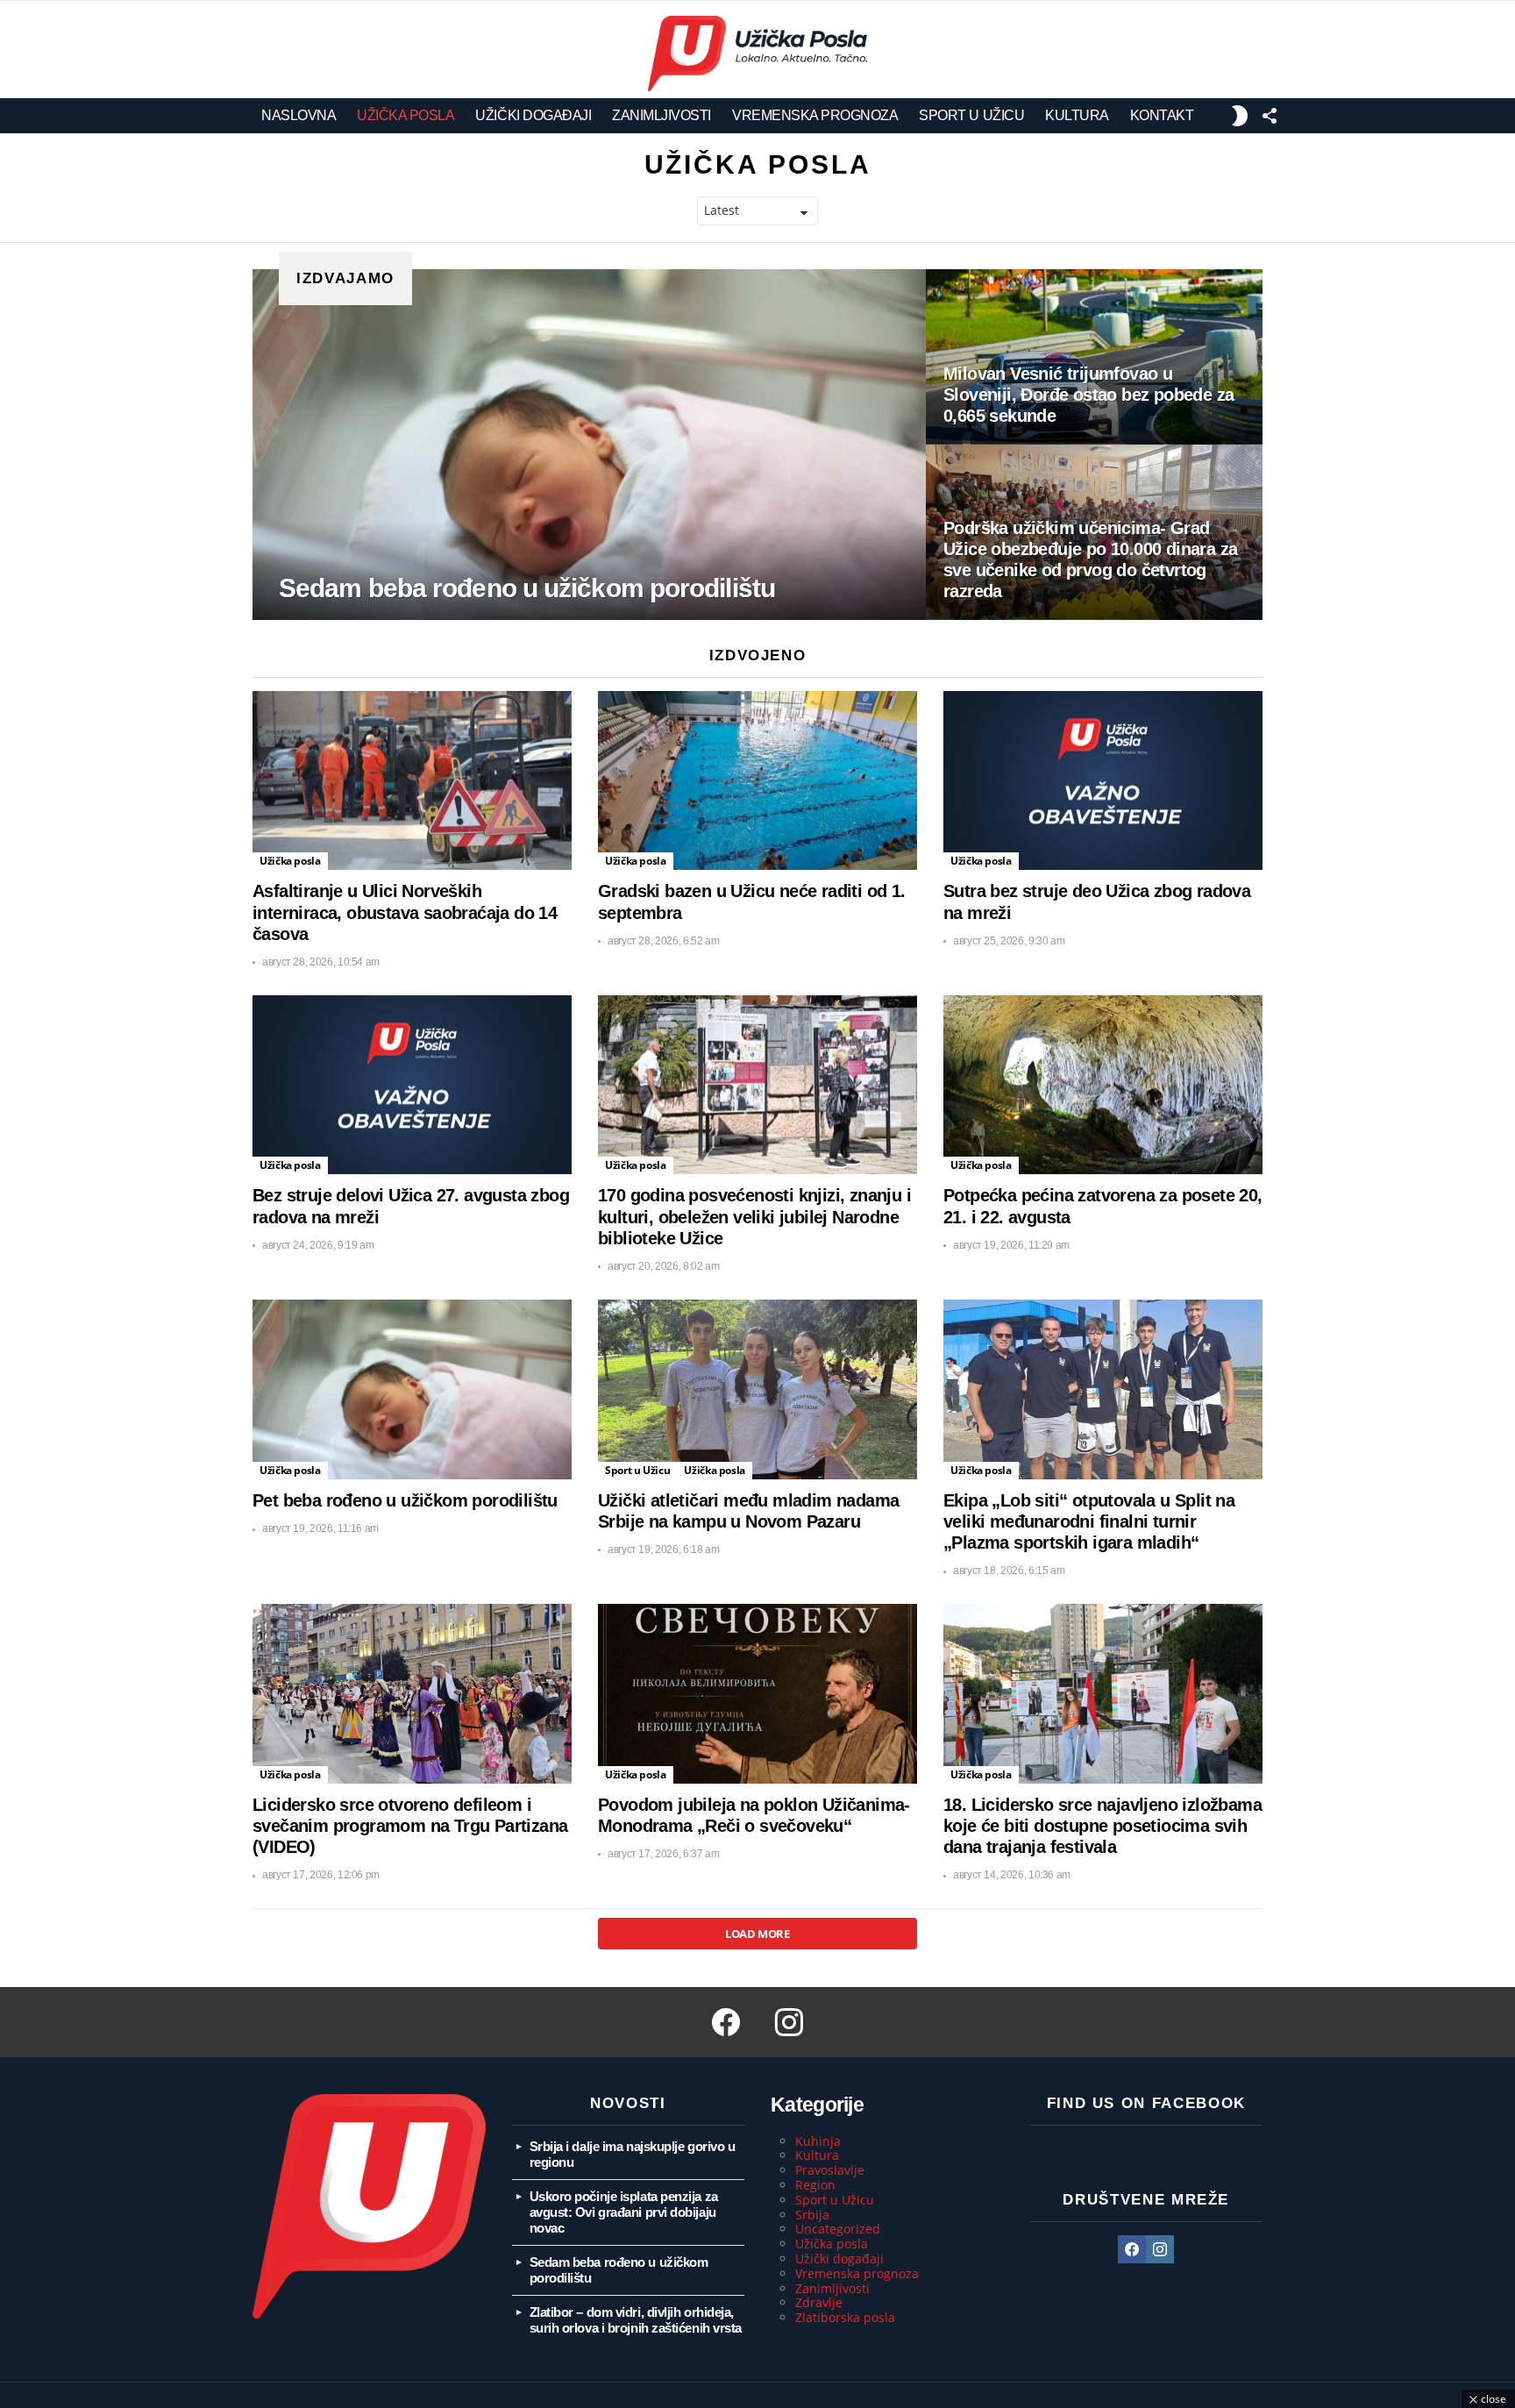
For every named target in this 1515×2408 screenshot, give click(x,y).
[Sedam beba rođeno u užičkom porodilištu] (589, 445)
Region (815, 2185)
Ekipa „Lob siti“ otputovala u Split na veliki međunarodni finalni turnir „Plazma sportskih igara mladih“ (1089, 1521)
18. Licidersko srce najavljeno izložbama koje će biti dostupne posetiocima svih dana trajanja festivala (1102, 1826)
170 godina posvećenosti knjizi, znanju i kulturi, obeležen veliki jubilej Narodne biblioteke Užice (754, 1216)
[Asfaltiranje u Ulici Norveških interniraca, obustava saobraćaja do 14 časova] (412, 781)
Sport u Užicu (971, 115)
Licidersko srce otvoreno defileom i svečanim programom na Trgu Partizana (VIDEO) (410, 1826)
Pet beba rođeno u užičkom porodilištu (405, 1500)
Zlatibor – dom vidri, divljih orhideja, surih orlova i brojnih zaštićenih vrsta (636, 2320)
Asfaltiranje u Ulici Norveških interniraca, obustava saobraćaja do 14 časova (405, 912)
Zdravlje (819, 2302)
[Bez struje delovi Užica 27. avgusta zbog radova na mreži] (412, 1085)
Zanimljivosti (661, 115)
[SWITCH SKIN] (1239, 116)
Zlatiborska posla (845, 2317)
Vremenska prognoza (815, 115)
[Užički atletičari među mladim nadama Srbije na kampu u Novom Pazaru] (757, 1389)
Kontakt (1162, 115)
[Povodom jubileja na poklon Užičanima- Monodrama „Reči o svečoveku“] (757, 1694)
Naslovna (299, 115)
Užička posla (405, 115)
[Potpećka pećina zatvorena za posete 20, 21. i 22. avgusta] (1103, 1085)
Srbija (812, 2215)
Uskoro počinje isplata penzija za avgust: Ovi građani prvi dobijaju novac (624, 2212)
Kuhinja (818, 2141)
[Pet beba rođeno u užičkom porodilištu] (412, 1389)
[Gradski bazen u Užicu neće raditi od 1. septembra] (757, 781)
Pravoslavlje (830, 2170)
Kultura (1077, 115)
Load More (757, 1934)
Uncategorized (838, 2229)
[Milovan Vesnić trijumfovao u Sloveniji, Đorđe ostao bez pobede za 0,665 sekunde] (1094, 357)
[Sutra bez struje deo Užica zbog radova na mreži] (1103, 781)
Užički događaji (533, 115)
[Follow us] (1270, 116)
